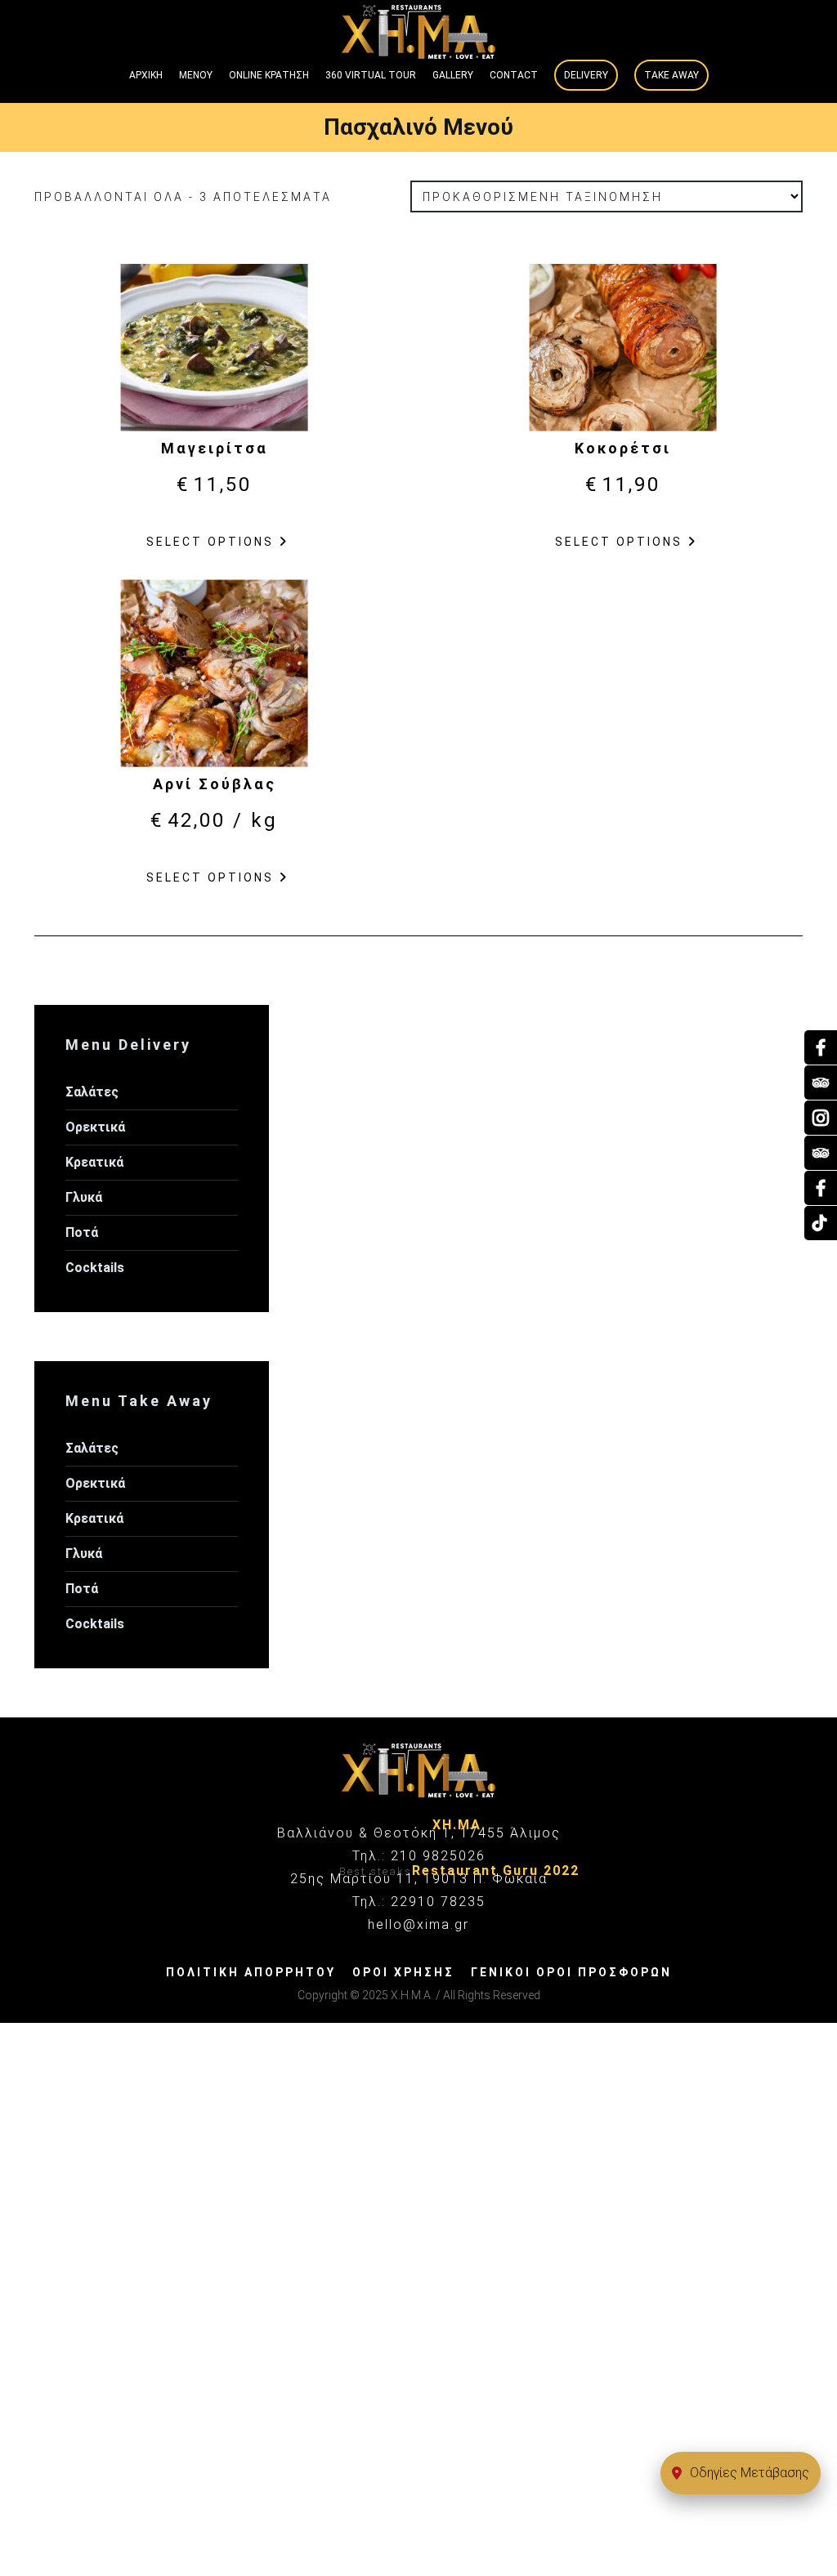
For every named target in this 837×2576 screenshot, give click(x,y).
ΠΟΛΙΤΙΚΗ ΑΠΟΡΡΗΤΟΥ (251, 1972)
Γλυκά (84, 1197)
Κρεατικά (94, 1162)
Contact (514, 75)
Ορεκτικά (95, 1127)
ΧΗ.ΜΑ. (459, 1825)
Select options (210, 542)
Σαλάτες (92, 1092)
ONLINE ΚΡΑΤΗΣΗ (269, 75)
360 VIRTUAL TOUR (371, 75)
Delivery (586, 75)
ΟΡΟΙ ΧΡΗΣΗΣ (403, 1972)
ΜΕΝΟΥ (196, 75)
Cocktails (95, 1268)
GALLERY (453, 75)
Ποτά (82, 1232)
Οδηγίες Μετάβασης (750, 2473)
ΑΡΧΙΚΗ (146, 75)
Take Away (671, 75)
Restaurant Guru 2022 (496, 1871)
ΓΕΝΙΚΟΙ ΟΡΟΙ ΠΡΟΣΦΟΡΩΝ (571, 1972)
